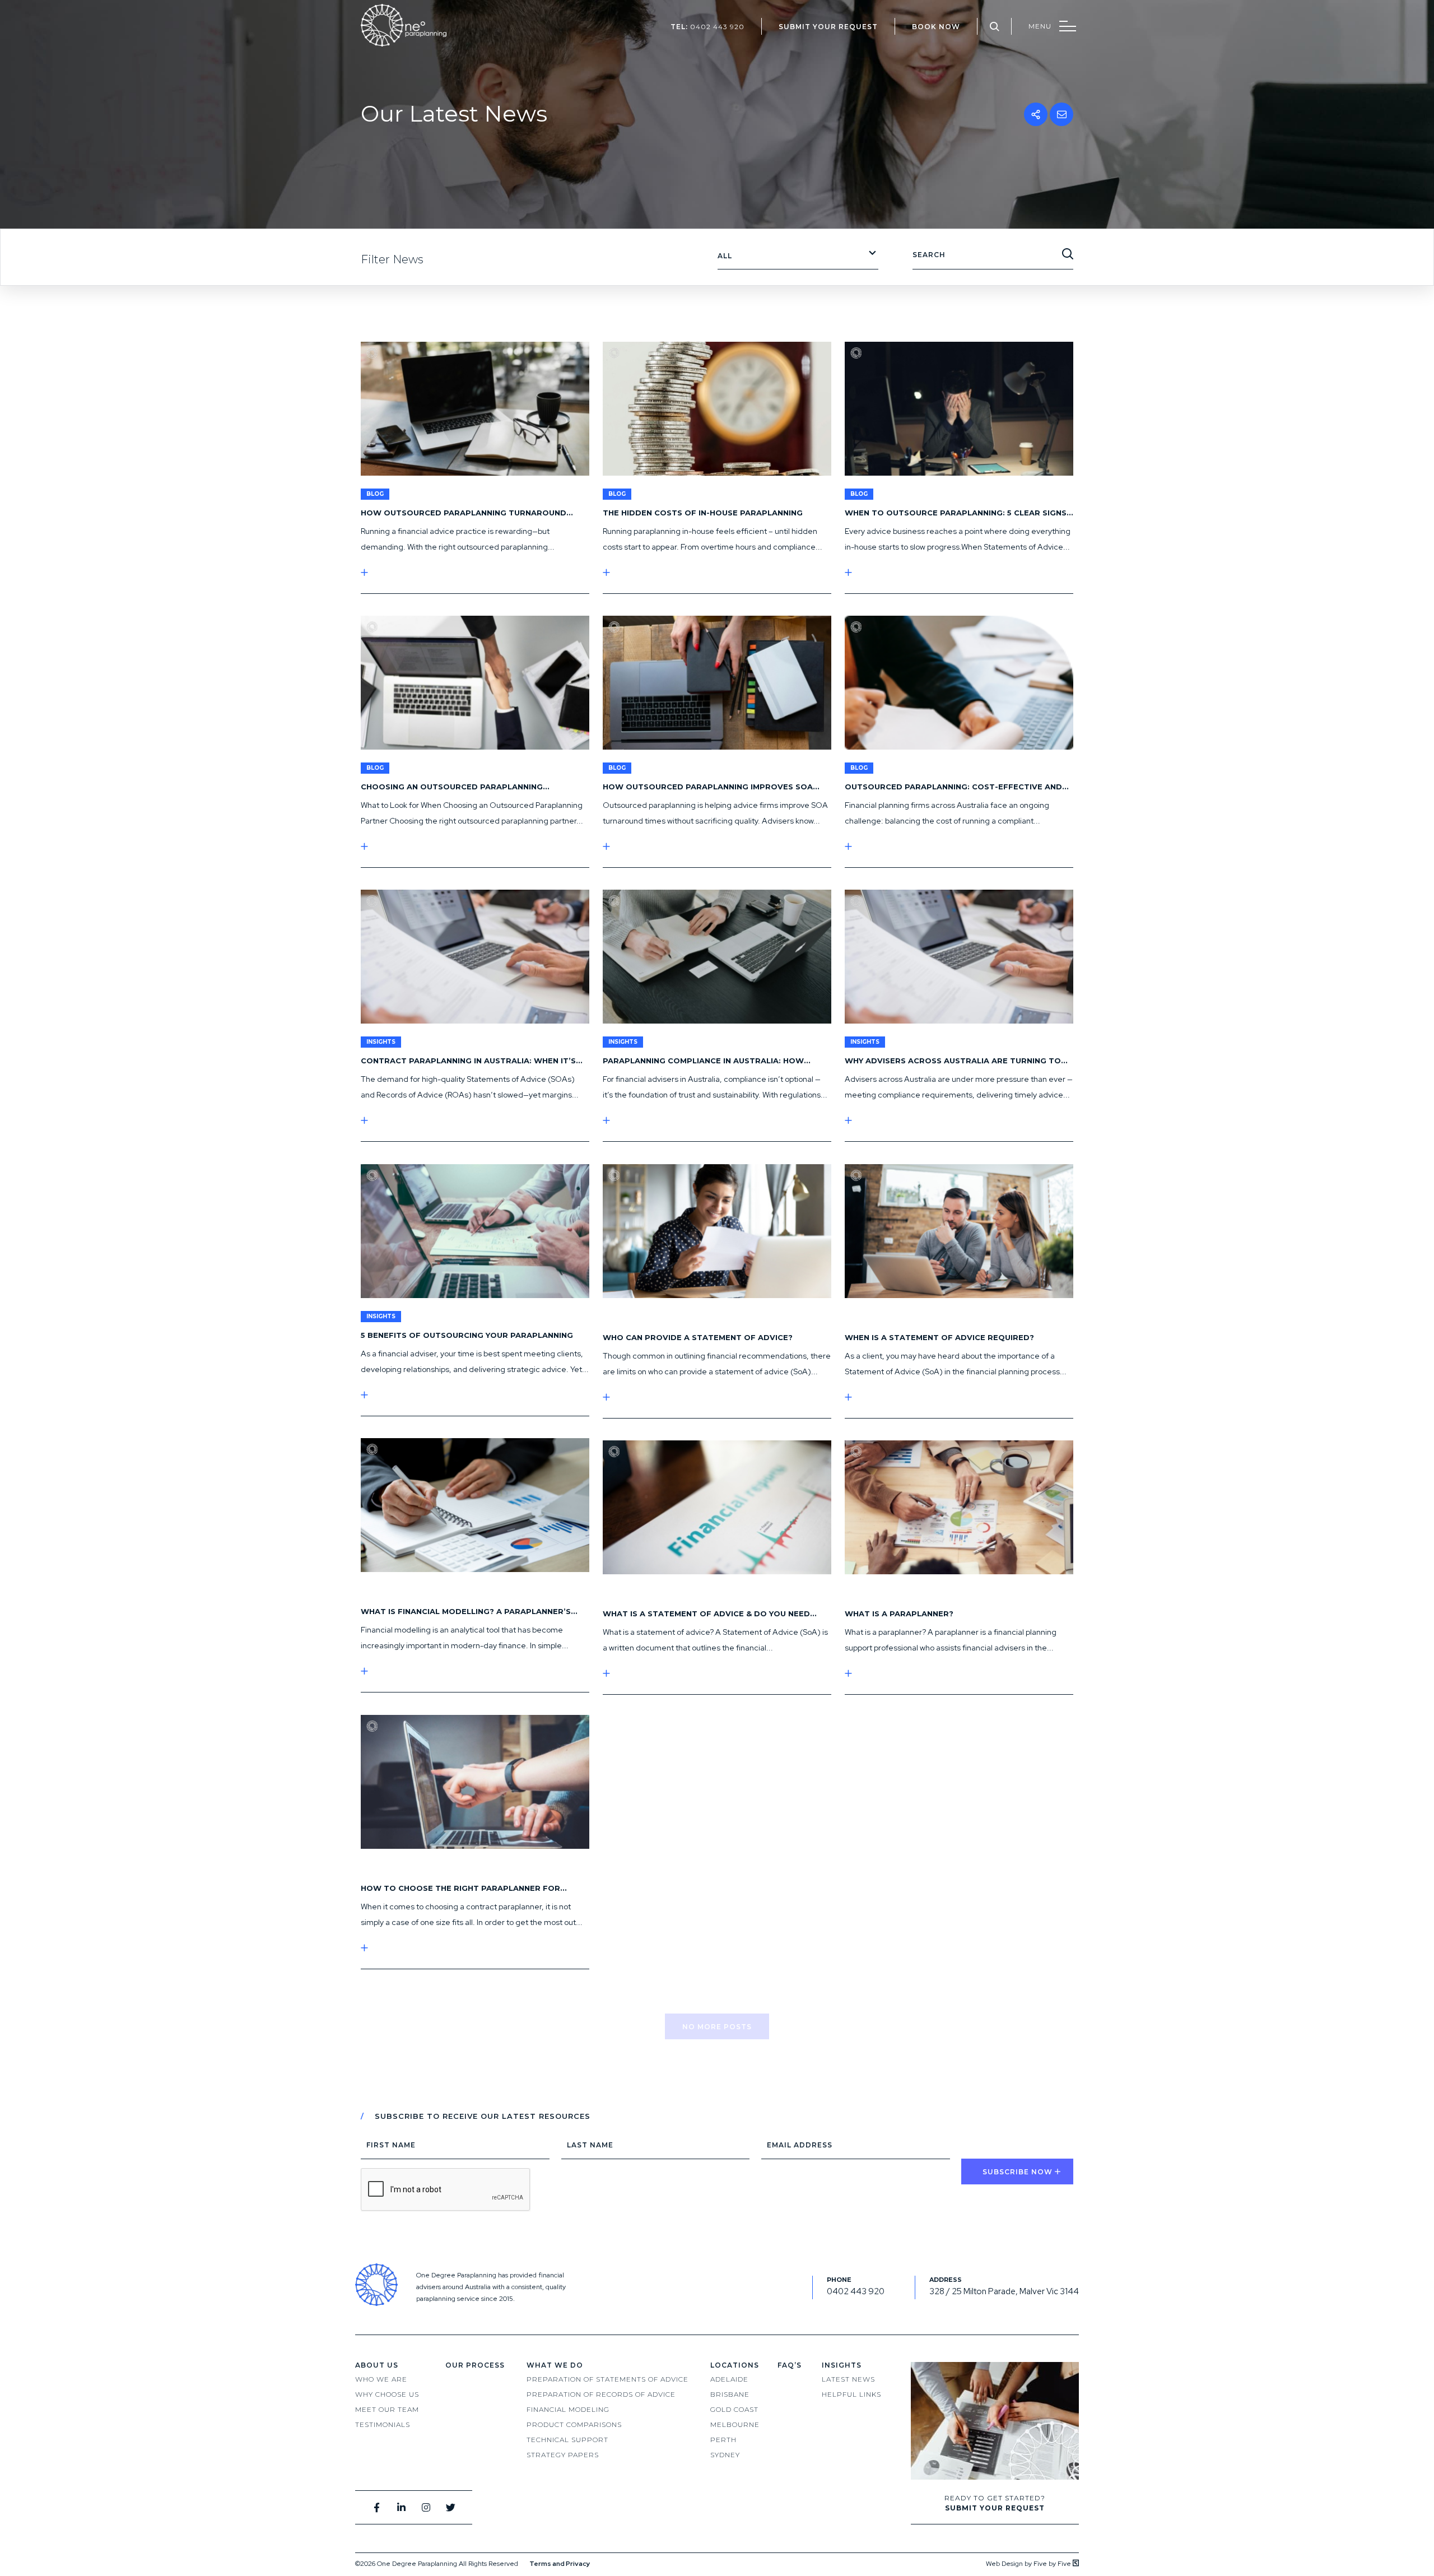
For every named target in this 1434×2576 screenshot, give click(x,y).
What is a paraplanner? (899, 1614)
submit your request (828, 27)
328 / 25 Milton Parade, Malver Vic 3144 (1004, 2291)
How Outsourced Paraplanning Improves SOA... (711, 787)
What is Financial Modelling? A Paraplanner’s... (469, 1611)
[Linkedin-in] (401, 2507)
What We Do (555, 2365)
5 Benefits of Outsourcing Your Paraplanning (467, 1335)
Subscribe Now (1018, 2172)
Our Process (475, 2365)
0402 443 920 (707, 27)
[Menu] (1052, 26)
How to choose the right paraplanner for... (464, 1888)
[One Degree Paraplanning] (404, 44)
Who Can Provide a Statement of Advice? (698, 1337)
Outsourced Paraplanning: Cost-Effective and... (957, 787)
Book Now (936, 27)
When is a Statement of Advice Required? (939, 1337)
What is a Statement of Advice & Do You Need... (710, 1614)
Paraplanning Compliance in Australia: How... (707, 1061)
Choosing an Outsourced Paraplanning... (455, 787)
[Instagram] (426, 2507)
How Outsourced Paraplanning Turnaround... (467, 513)
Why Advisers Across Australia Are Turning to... (956, 1061)
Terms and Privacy (560, 2564)
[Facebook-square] (377, 2507)
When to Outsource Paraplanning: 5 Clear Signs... (959, 513)
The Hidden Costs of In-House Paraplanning (703, 513)
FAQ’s (790, 2365)
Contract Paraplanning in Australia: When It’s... (472, 1061)
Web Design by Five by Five (1029, 2564)
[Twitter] (451, 2507)
